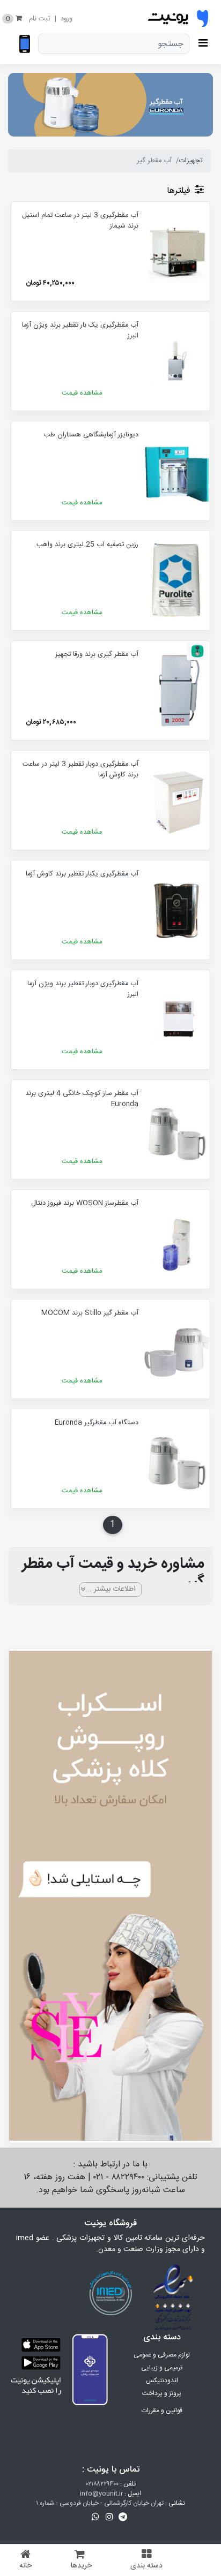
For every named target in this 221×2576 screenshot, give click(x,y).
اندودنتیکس (162, 2381)
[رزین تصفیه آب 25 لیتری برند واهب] (177, 581)
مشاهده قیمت (82, 393)
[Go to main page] (178, 19)
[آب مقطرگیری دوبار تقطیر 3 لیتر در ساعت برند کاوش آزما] (177, 800)
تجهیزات (191, 161)
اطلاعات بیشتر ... (110, 1589)
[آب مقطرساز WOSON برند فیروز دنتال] (177, 1239)
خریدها (81, 2566)
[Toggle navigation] (205, 44)
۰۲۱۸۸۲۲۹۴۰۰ (102, 2484)
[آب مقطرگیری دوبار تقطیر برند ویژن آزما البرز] (177, 1020)
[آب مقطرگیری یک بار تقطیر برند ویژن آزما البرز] (177, 361)
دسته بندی (146, 2566)
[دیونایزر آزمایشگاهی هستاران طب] (177, 471)
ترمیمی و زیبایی (162, 2368)
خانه (25, 2566)
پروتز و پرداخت (162, 2393)
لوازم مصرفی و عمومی (162, 2355)
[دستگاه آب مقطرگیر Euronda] (177, 1459)
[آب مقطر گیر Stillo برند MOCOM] (177, 1349)
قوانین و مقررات (162, 2411)
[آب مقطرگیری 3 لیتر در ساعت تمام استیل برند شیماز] (177, 251)
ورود (67, 19)
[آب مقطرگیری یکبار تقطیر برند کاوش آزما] (177, 910)
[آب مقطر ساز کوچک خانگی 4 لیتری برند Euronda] (177, 1130)
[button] (123, 2517)
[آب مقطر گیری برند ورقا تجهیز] (177, 690)
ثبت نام (40, 19)
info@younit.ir (101, 2494)
